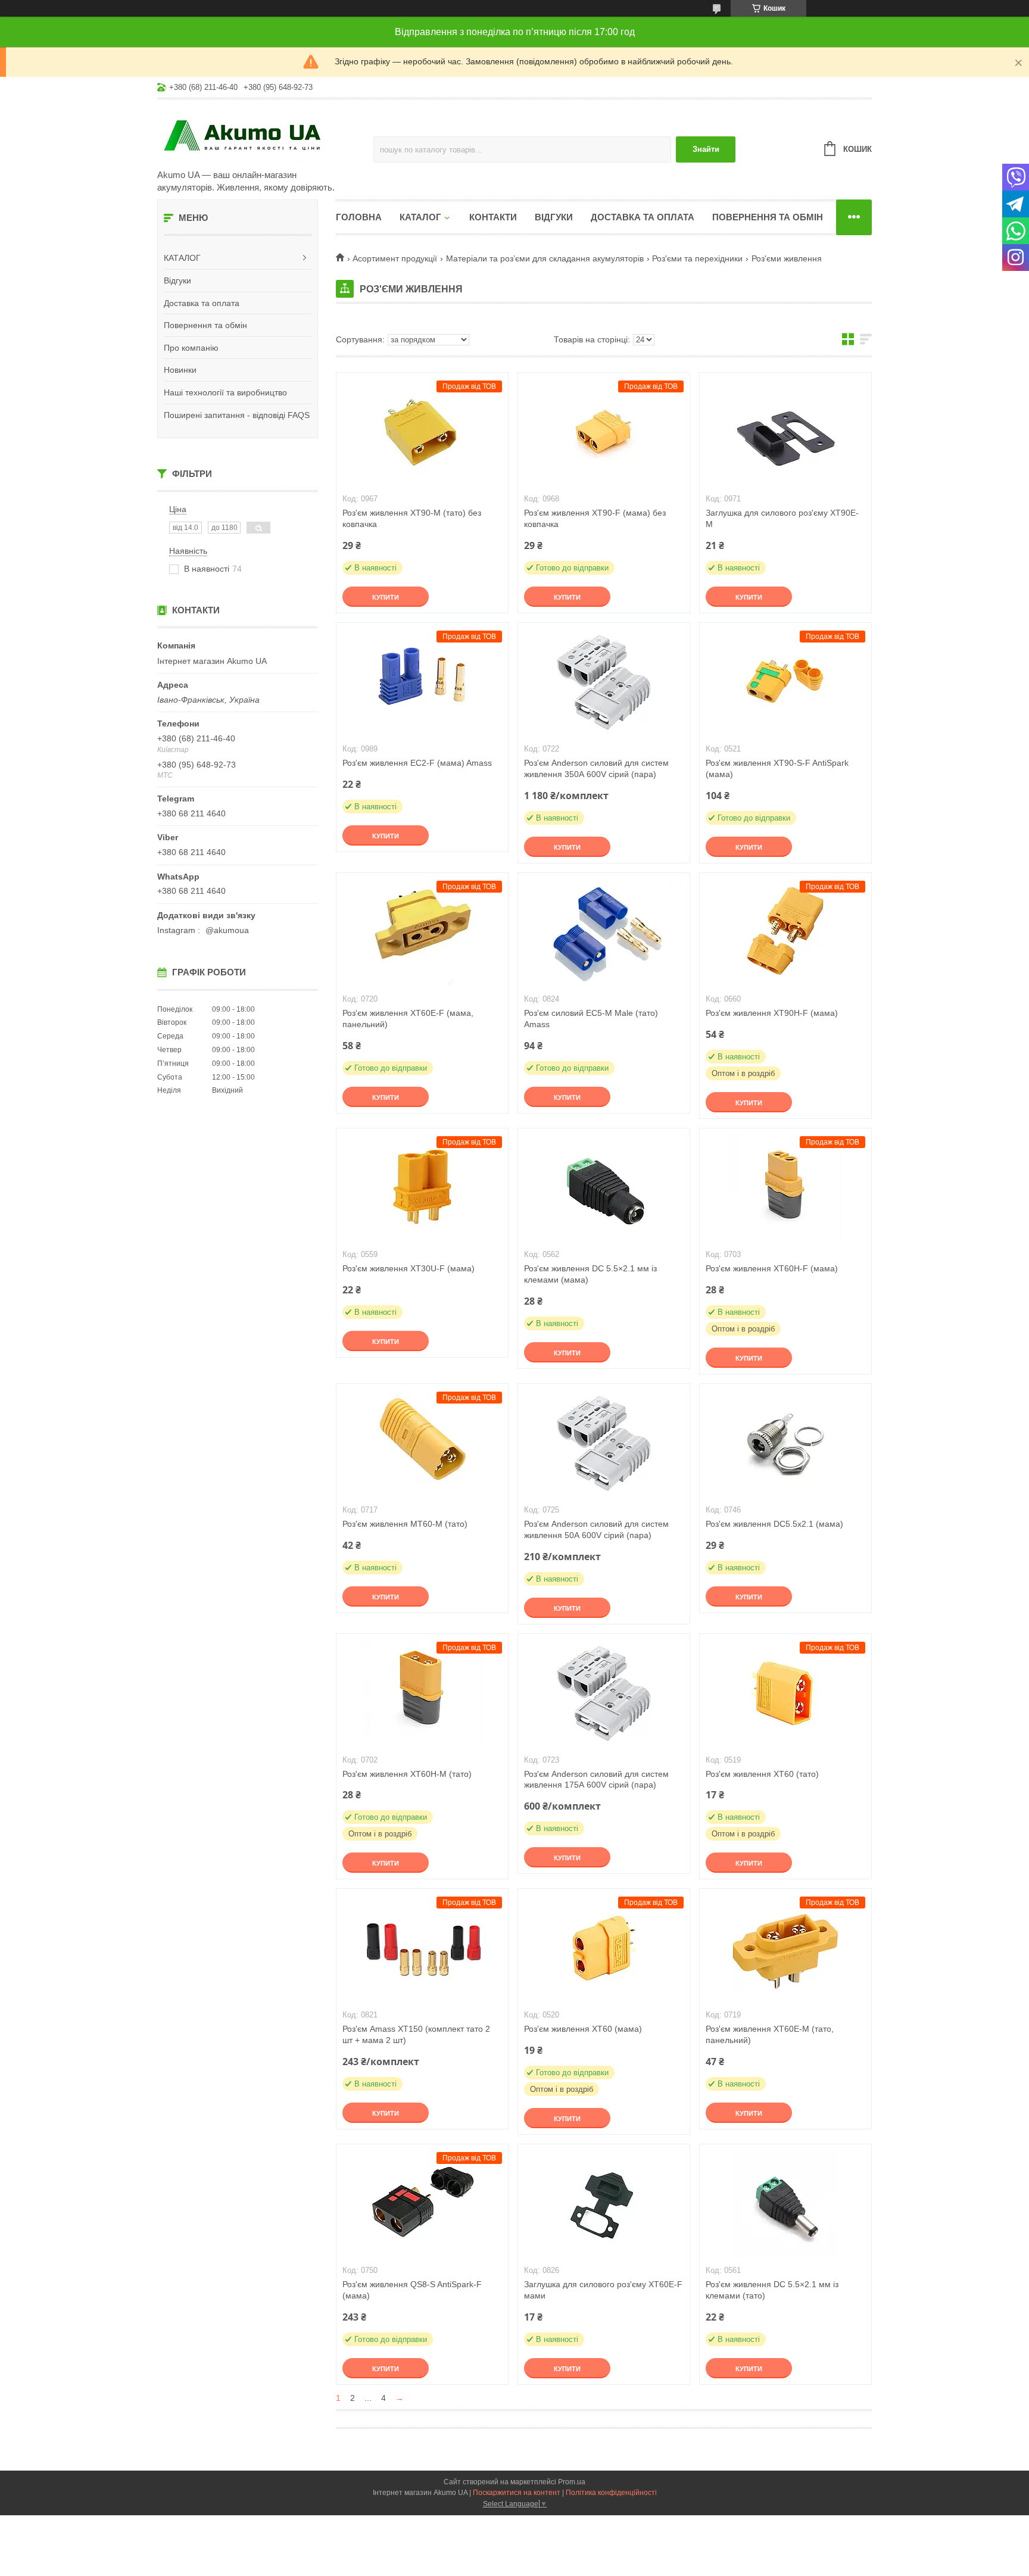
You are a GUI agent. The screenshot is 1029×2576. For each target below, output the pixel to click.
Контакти (493, 217)
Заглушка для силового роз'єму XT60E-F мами (603, 2290)
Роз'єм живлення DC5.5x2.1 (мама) (774, 1524)
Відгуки (177, 280)
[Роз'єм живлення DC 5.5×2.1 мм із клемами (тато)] (785, 2204)
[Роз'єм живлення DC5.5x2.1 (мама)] (785, 1443)
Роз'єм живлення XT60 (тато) (762, 1774)
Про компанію (191, 348)
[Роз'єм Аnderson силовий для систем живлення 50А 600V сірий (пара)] (604, 1443)
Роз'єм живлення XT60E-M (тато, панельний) (770, 2034)
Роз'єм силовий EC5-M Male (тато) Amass (591, 1019)
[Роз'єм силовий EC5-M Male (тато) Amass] (604, 933)
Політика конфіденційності (611, 2493)
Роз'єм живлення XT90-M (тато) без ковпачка (412, 518)
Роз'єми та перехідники (697, 258)
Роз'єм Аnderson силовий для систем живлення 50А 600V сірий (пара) (596, 1529)
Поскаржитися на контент (517, 2493)
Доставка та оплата (202, 303)
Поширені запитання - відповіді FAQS (237, 415)
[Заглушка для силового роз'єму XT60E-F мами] (604, 2204)
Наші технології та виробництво (225, 392)
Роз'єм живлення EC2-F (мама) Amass (417, 763)
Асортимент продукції (395, 258)
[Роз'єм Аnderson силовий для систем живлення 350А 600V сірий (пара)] (604, 682)
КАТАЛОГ (182, 258)
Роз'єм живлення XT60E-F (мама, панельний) (408, 1019)
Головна (359, 217)
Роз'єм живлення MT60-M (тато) (405, 1524)
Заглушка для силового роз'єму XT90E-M (782, 518)
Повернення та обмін (205, 325)
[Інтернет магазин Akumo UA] (261, 135)
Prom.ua (572, 2482)
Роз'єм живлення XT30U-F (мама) (409, 1268)
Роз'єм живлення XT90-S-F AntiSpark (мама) (777, 768)
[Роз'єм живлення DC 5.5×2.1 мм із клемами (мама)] (604, 1188)
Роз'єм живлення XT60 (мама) (583, 2029)
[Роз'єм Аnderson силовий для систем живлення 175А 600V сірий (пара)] (604, 1694)
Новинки (180, 370)
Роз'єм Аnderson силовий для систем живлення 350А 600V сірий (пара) (596, 768)
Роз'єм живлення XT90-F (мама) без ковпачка (595, 518)
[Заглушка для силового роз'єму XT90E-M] (785, 432)
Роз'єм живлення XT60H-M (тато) (407, 1774)
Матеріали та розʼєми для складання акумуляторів (545, 258)
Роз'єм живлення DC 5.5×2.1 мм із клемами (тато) (772, 2290)
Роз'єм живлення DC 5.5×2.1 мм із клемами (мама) (590, 1274)
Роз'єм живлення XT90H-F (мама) (772, 1013)
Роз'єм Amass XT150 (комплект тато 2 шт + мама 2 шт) (416, 2034)
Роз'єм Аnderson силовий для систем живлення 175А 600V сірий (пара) (596, 1780)
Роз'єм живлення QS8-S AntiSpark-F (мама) (412, 2290)
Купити (386, 597)
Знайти (706, 149)
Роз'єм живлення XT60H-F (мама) (772, 1268)
